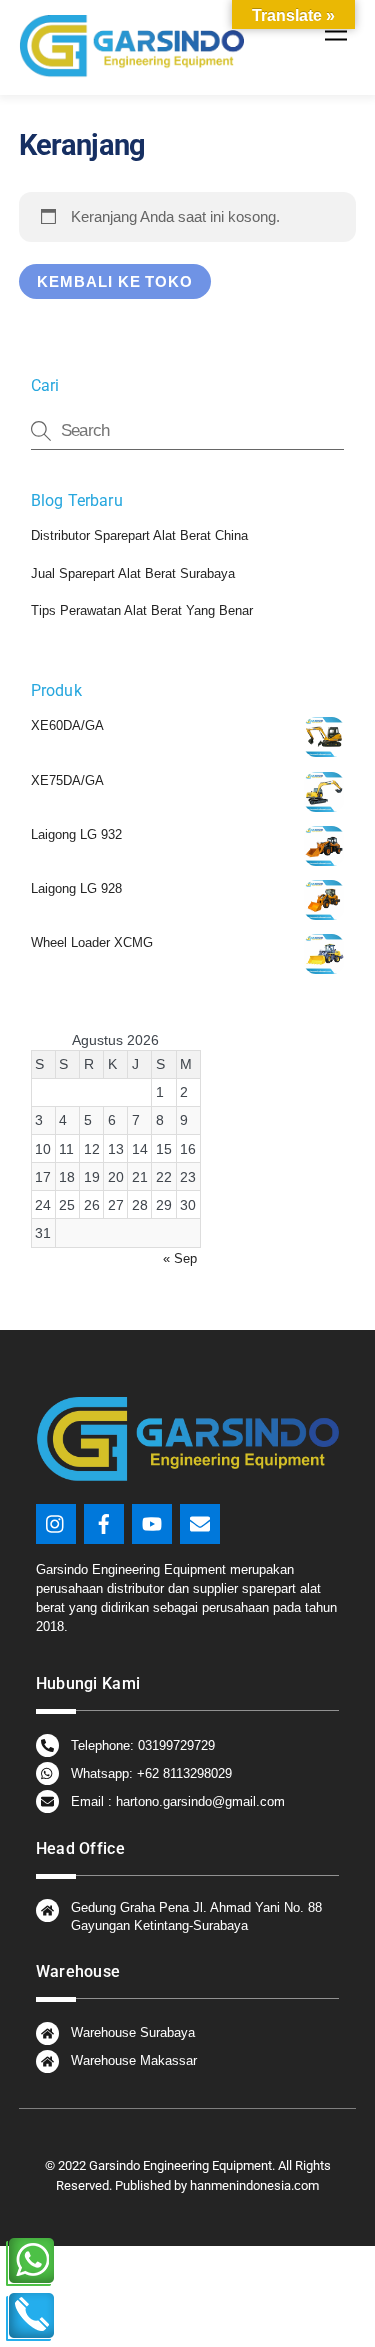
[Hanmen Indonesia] (131, 69)
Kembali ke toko (115, 281)
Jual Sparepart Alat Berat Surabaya (133, 573)
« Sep (180, 1258)
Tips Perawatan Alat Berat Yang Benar (142, 610)
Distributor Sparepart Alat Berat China (139, 535)
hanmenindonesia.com (253, 2185)
